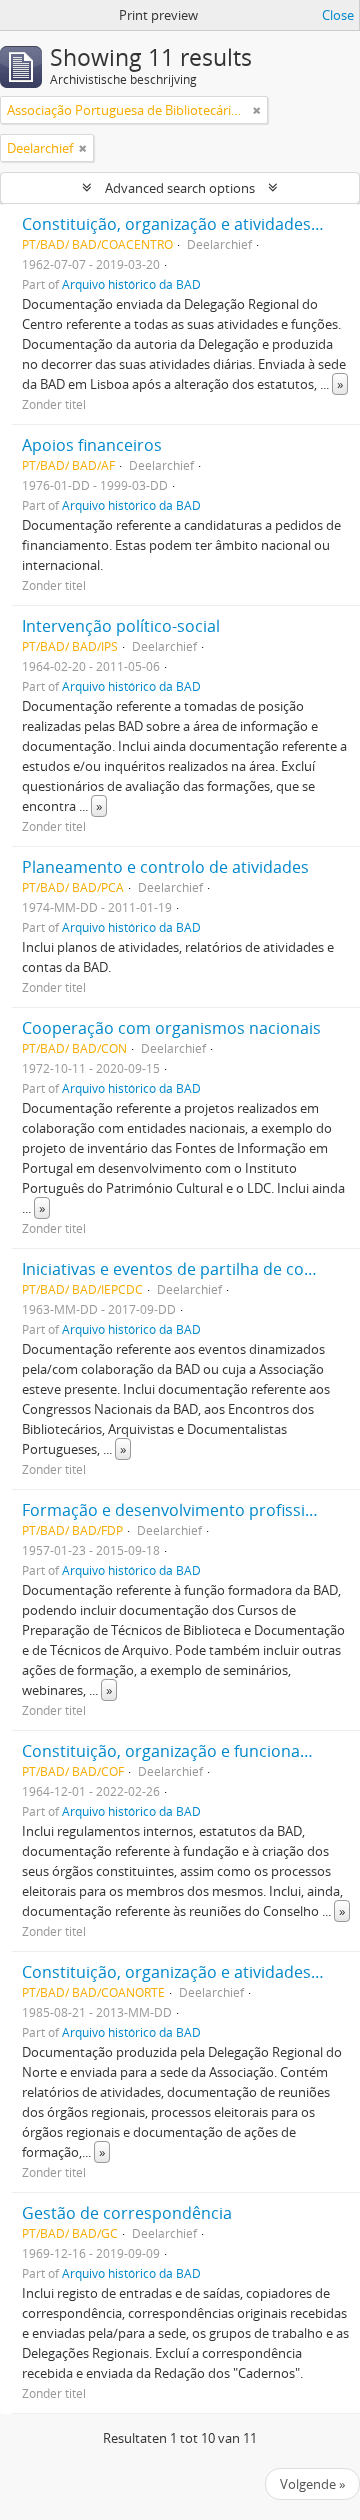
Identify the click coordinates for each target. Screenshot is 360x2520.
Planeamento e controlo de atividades (165, 867)
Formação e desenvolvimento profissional (180, 1510)
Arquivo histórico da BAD (131, 284)
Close (338, 15)
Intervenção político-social (121, 626)
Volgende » (312, 2484)
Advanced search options (180, 188)
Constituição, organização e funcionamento (186, 1751)
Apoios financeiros (92, 445)
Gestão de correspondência (127, 2213)
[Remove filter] (257, 110)
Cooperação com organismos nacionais (171, 1028)
